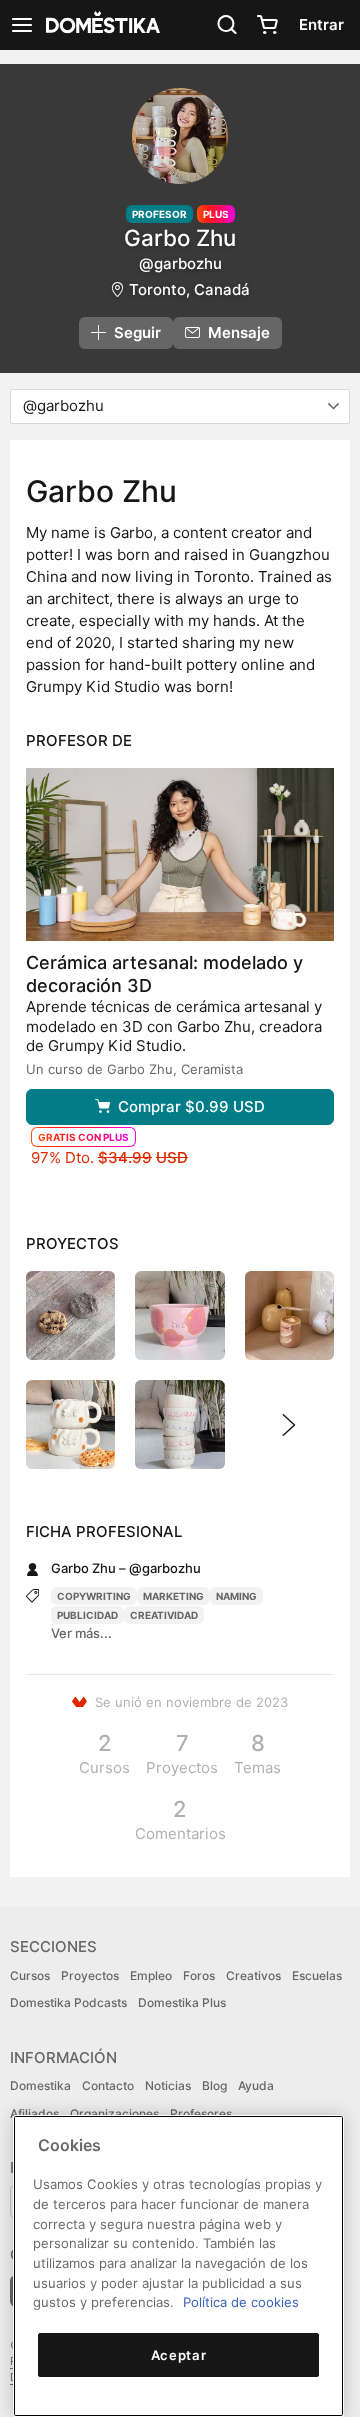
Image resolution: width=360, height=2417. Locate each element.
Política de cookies (241, 2302)
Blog (214, 2085)
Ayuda (256, 2085)
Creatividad (164, 1615)
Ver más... (81, 1633)
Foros (199, 1975)
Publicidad (87, 1615)
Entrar (321, 24)
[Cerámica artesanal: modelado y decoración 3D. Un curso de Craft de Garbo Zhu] (180, 854)
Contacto (108, 2085)
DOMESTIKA (101, 25)
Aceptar (179, 2355)
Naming (236, 1596)
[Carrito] (267, 25)
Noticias (168, 2085)
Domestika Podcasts (68, 2002)
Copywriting (94, 1596)
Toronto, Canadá (189, 289)
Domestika (40, 2085)
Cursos (30, 1975)
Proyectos (90, 1975)
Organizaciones (114, 2113)
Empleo (151, 1975)
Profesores (201, 2113)
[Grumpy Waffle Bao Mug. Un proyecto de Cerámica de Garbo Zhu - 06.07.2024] (70, 1424)
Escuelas (317, 1975)
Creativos (253, 1975)
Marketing (173, 1596)
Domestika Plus (182, 2002)
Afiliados (34, 2113)
